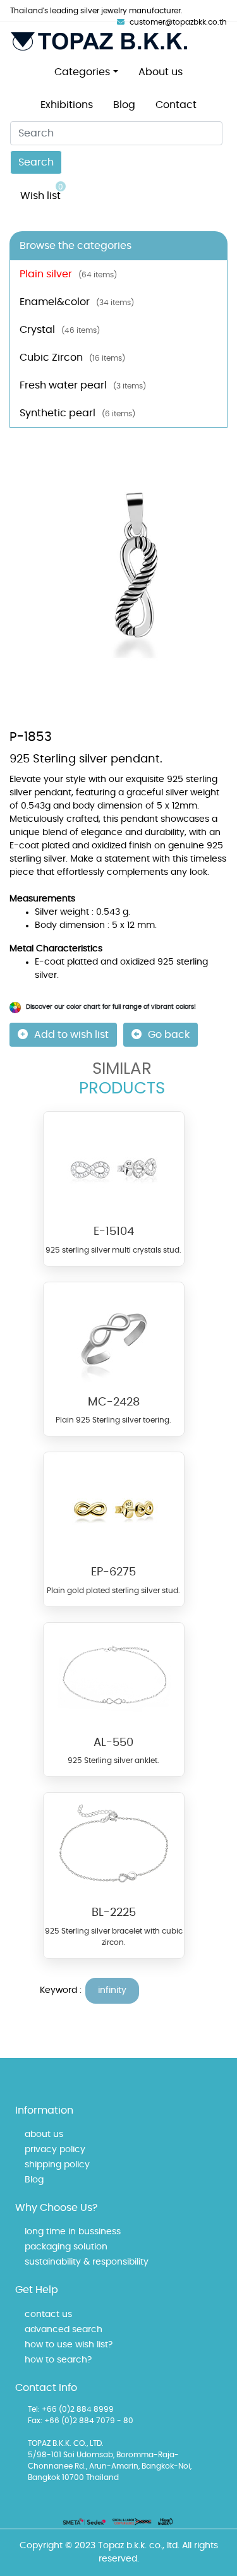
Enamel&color (77, 302)
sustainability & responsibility (87, 2262)
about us (44, 2134)
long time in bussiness (73, 2232)
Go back (169, 1035)
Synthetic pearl (77, 413)
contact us (48, 2314)
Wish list (42, 192)
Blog (124, 105)
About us (161, 72)
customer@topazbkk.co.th (178, 22)
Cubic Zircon (72, 358)
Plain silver (68, 274)
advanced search (64, 2330)
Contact (176, 105)
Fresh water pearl (83, 385)
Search (36, 162)
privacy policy (55, 2150)
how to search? (58, 2360)
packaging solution (66, 2247)
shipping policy (57, 2165)
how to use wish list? (69, 2345)
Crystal (60, 330)
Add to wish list (71, 1035)
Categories (82, 72)
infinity (112, 1990)
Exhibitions (67, 105)
